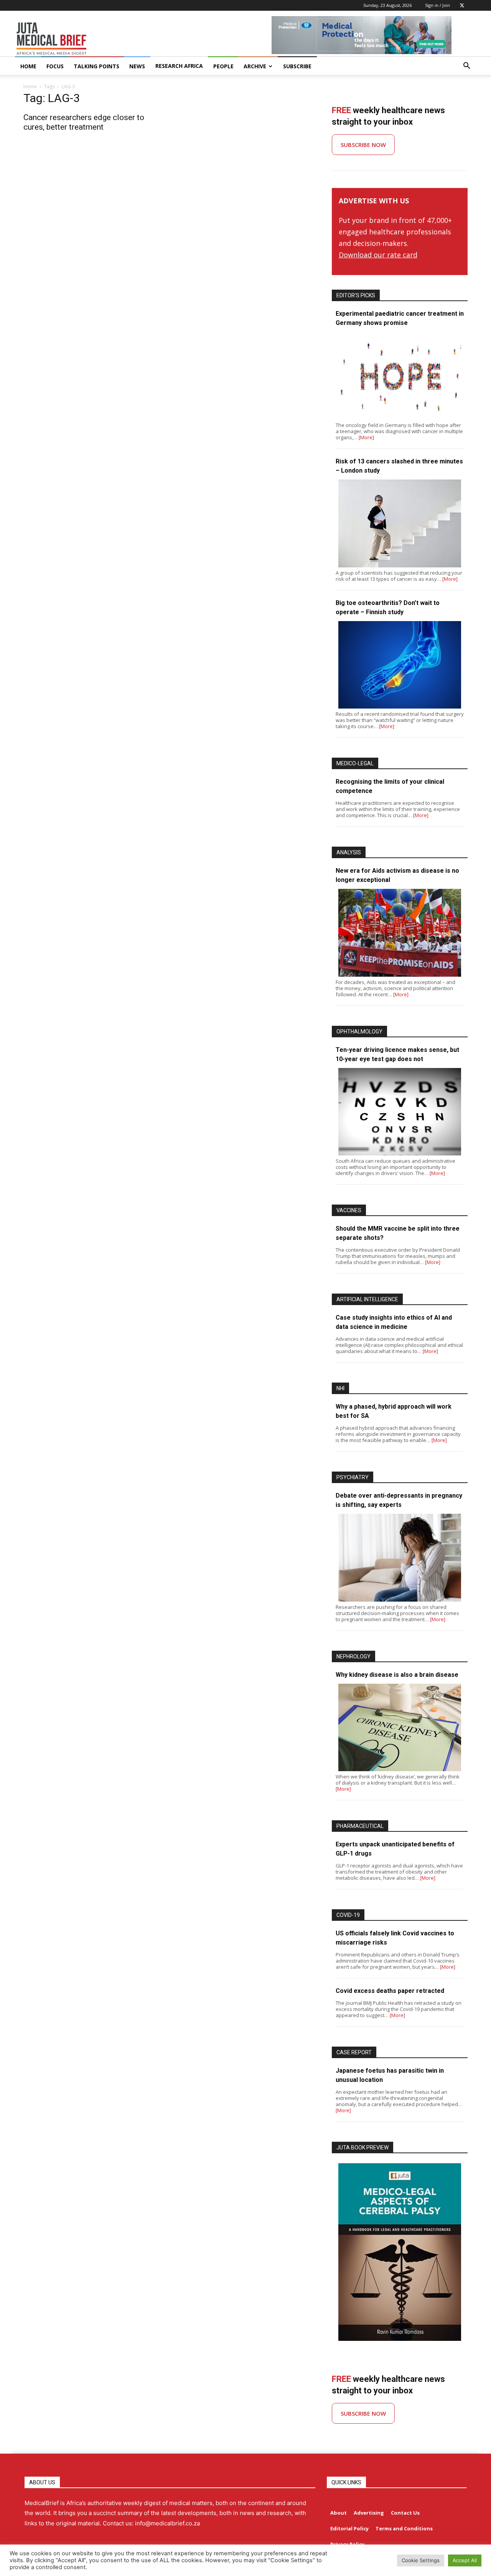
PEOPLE (223, 66)
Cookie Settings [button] (421, 2560)
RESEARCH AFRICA (179, 66)
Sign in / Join (437, 5)
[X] (462, 5)
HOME (28, 66)
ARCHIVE (255, 66)
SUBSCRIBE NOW (363, 145)
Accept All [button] (465, 2560)
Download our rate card (378, 255)
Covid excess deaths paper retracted (390, 1991)
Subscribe (297, 66)
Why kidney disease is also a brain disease (397, 1675)
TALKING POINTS (96, 66)
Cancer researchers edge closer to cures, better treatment (84, 122)
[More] (366, 437)
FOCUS (55, 66)
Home (30, 87)
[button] (466, 67)
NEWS (137, 66)
